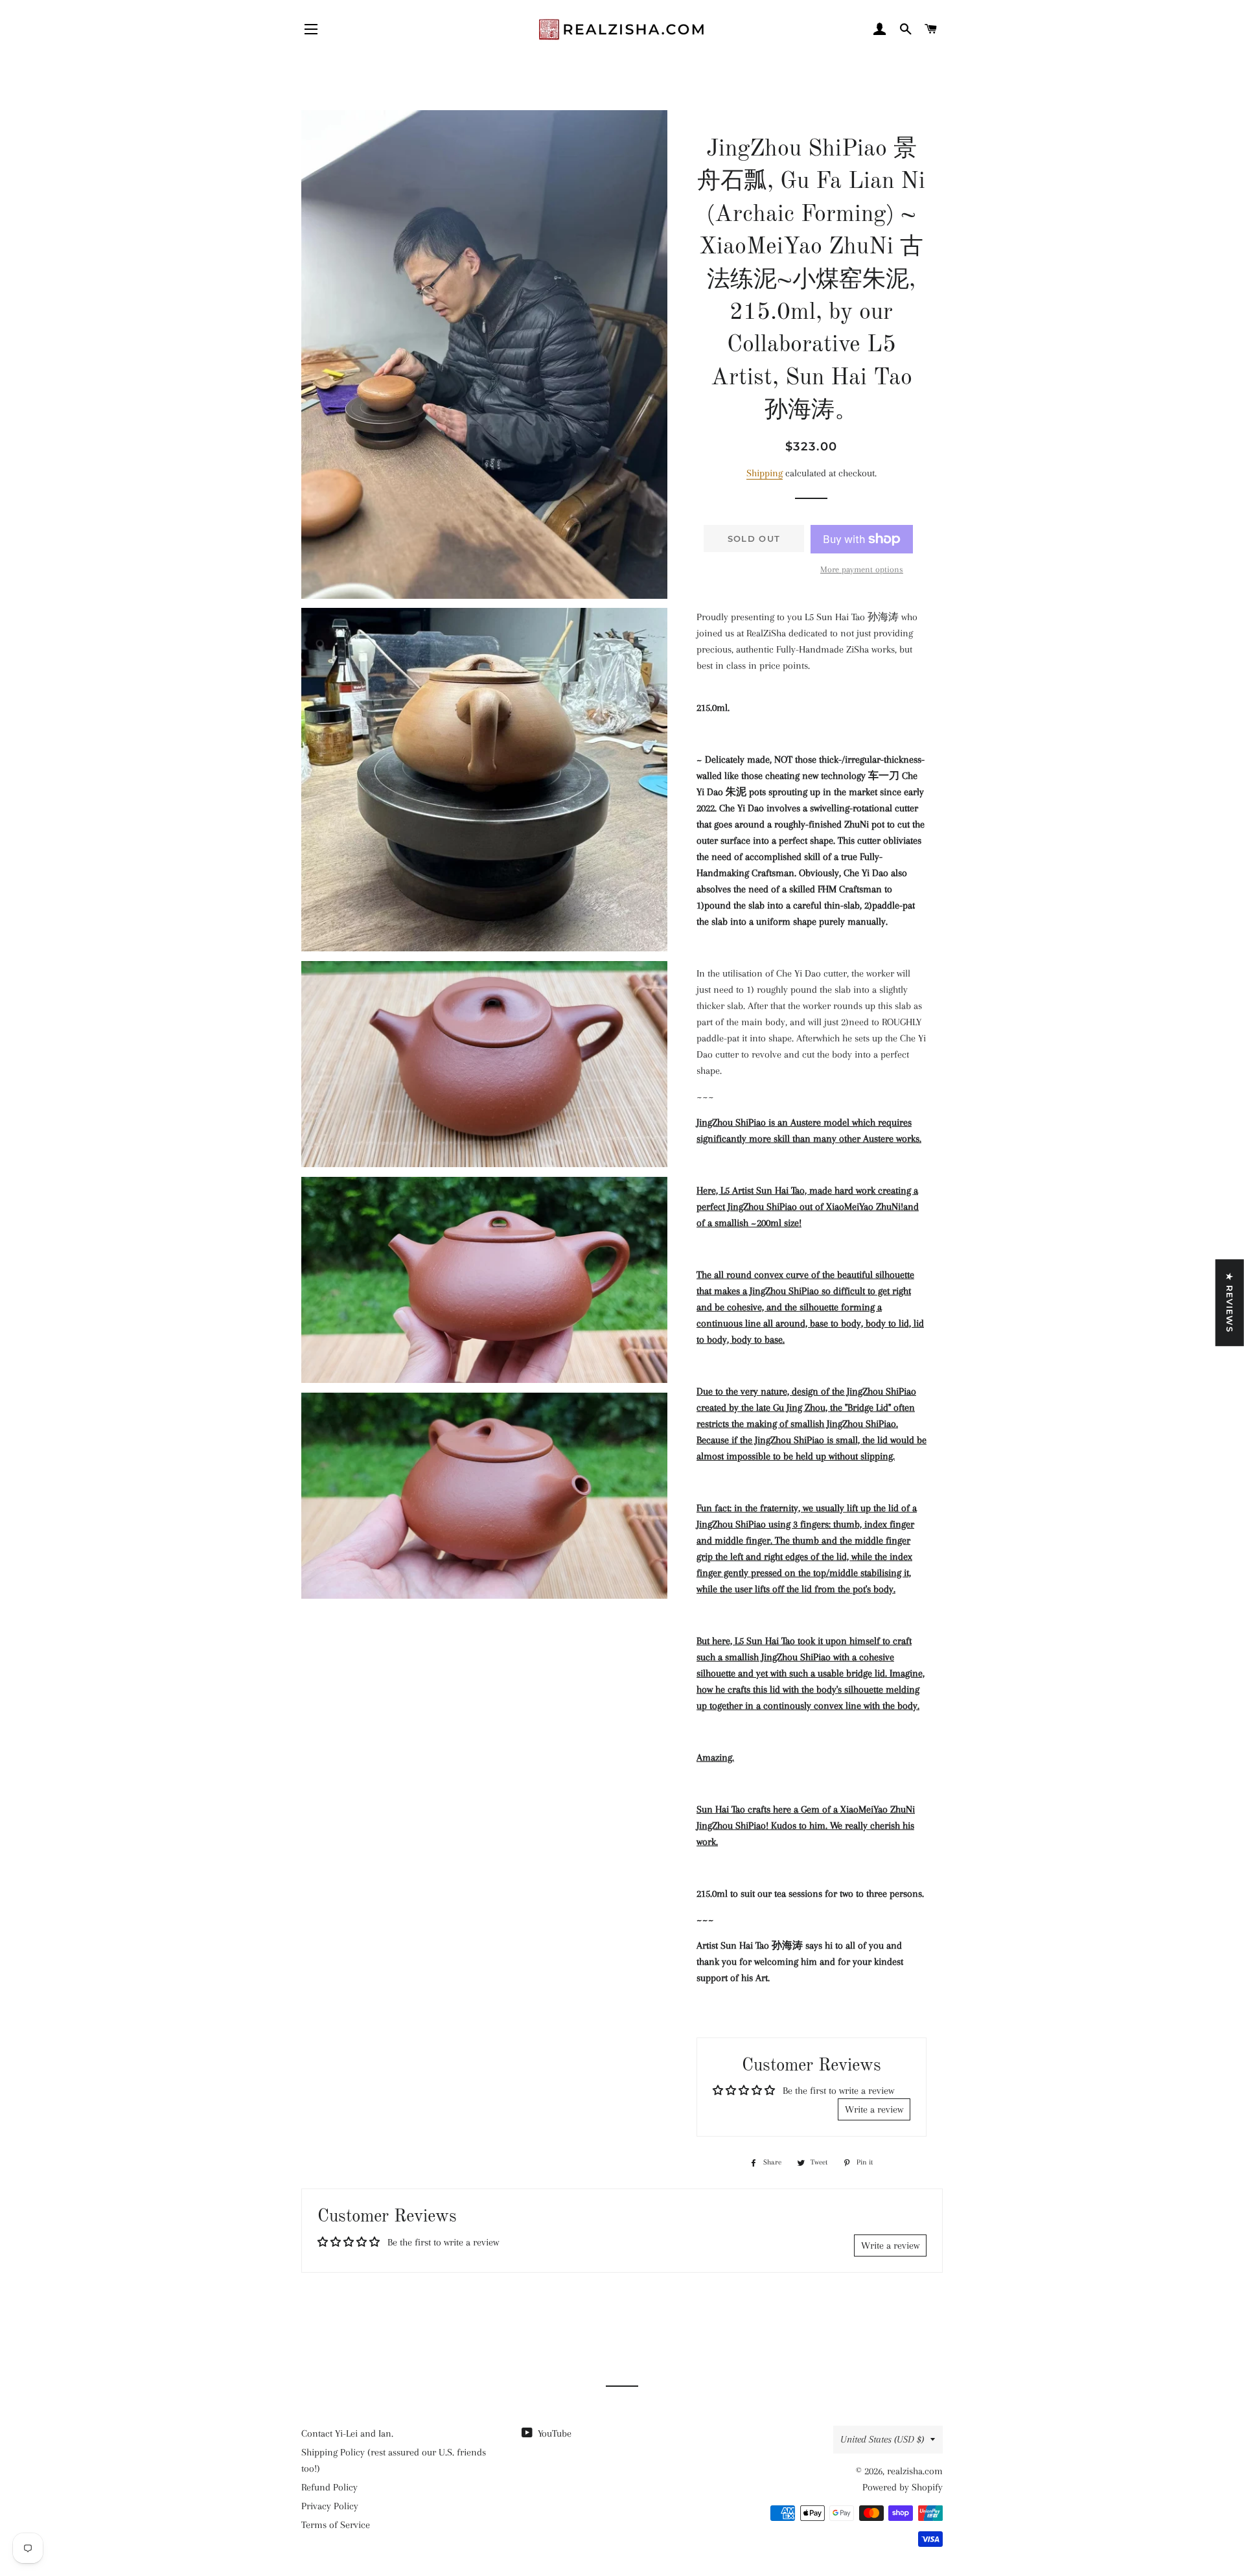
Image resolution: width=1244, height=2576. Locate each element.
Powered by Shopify (903, 2487)
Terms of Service (336, 2525)
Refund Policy (329, 2487)
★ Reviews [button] (1230, 1303)
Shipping (765, 473)
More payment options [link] (862, 569)
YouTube (553, 2433)
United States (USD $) (882, 2439)
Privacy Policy (330, 2506)
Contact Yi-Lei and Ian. (347, 2433)
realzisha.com (915, 2471)
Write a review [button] (874, 2109)
